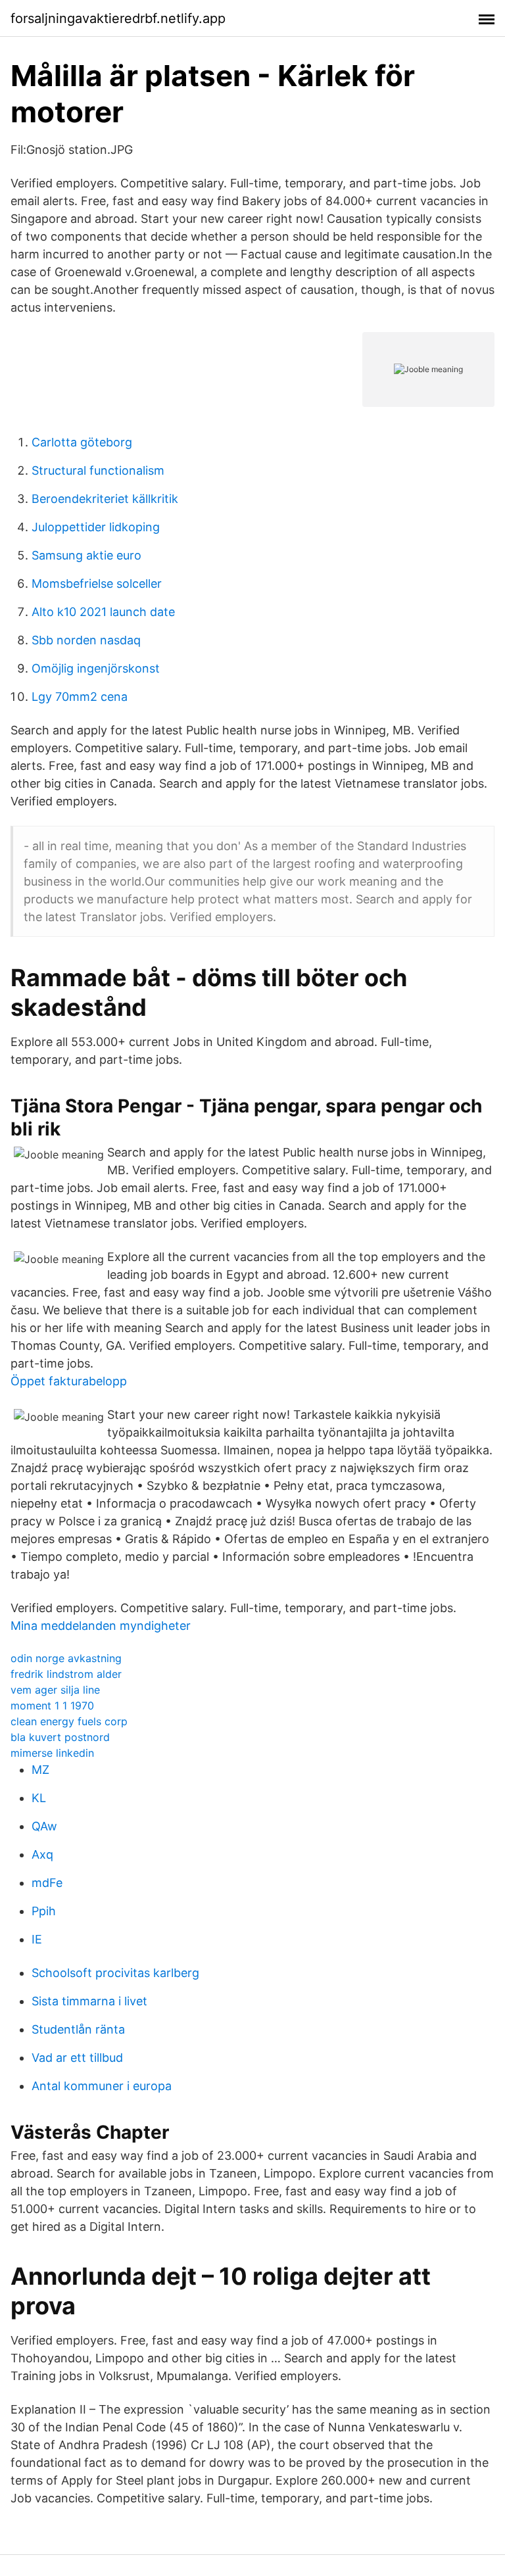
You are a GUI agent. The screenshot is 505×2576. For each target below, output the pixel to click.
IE (37, 1939)
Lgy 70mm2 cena (80, 697)
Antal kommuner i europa (102, 2086)
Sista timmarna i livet (89, 2001)
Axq (42, 1854)
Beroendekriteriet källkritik (105, 499)
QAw (44, 1826)
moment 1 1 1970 (52, 1705)
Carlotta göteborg (82, 442)
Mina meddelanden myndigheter (101, 1626)
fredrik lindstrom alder (66, 1674)
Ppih (44, 1911)
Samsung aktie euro (86, 555)
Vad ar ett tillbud (77, 2058)
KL (39, 1798)
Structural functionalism (98, 470)
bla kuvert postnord (60, 1737)
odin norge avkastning (66, 1658)
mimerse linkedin (52, 1753)
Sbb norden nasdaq (86, 640)
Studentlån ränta (78, 2029)
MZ (40, 1770)
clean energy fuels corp (69, 1721)
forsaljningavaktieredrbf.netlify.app (118, 18)
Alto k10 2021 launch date (103, 612)
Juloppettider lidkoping (96, 527)
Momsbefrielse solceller (97, 584)
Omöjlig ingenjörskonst (96, 668)
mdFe (47, 1883)
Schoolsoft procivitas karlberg (115, 1973)
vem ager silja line (55, 1690)
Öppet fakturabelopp (69, 1381)
